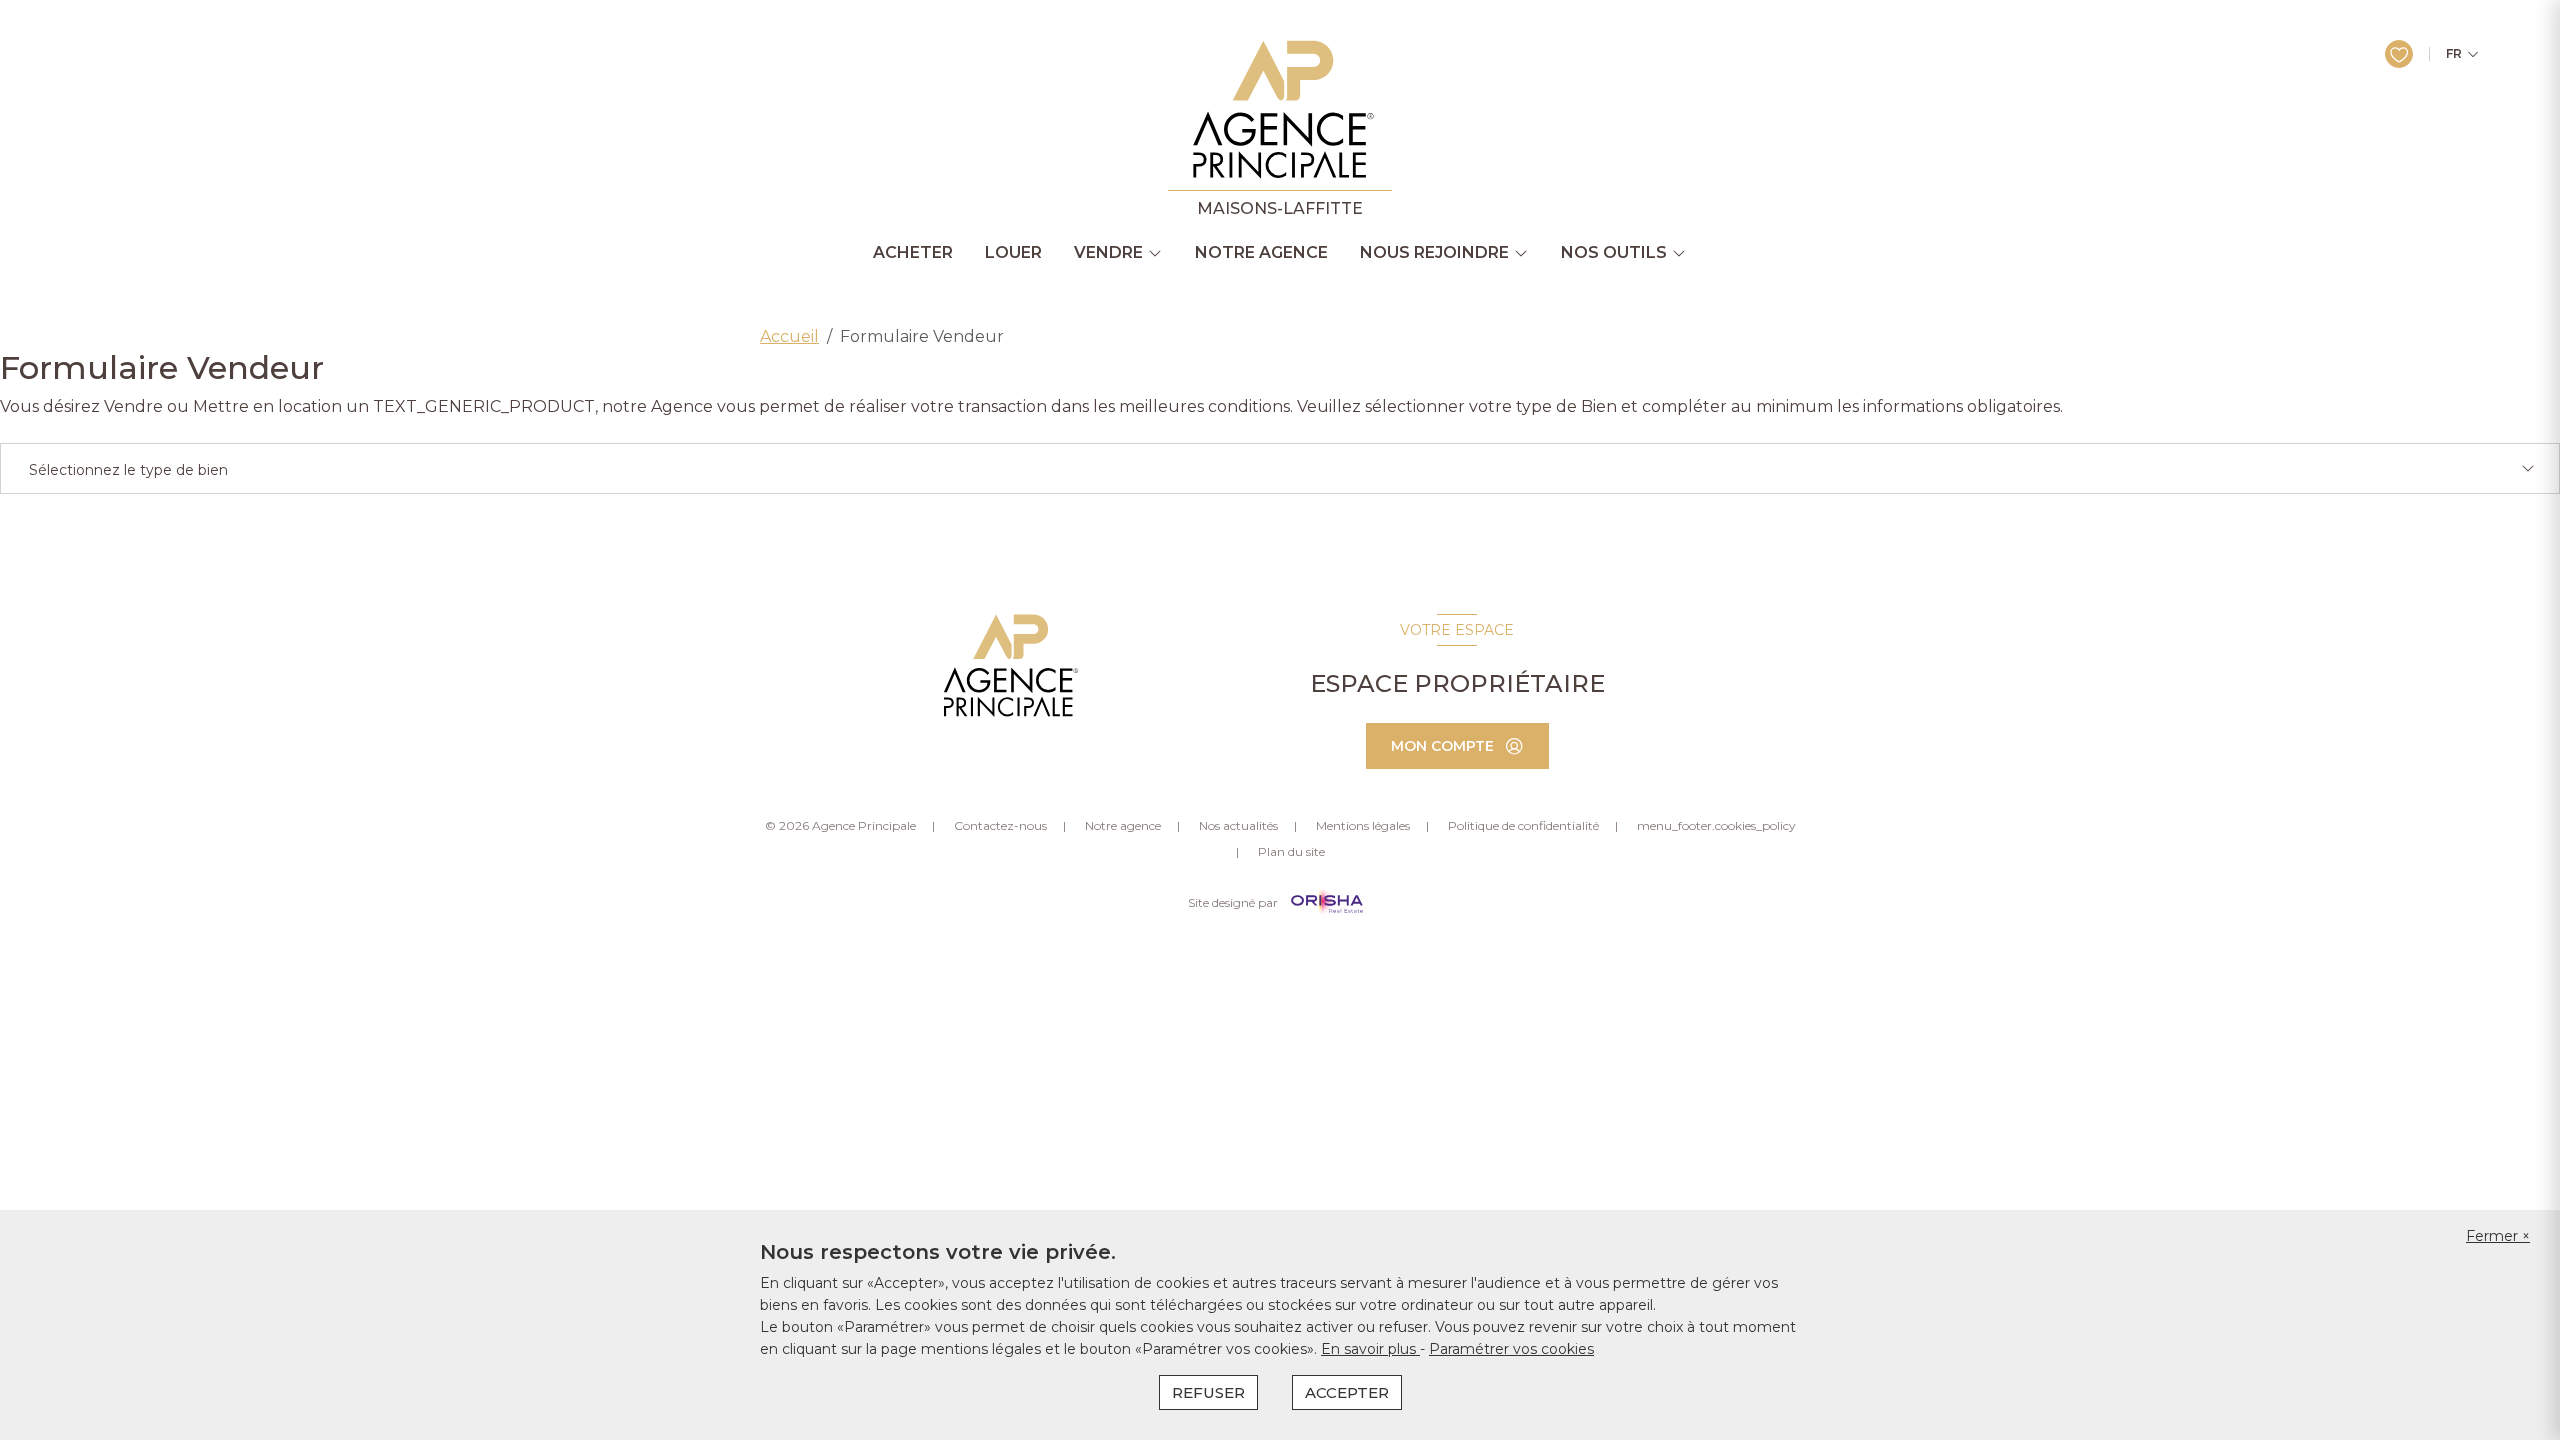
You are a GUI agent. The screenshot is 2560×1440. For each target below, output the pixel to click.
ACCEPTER (1347, 1392)
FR (2454, 54)
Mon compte (1442, 746)
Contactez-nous (1000, 825)
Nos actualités (1238, 825)
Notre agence (1261, 253)
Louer (1013, 253)
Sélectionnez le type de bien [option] (128, 470)
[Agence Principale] (1008, 666)
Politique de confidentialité (1523, 825)
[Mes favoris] (2399, 54)
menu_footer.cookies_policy (1716, 825)
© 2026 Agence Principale (840, 825)
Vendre (1108, 253)
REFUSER (1208, 1392)
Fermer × (2498, 1236)
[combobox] (1280, 468)
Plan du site (1291, 851)
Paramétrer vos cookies (1511, 1349)
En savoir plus (1370, 1349)
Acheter (913, 253)
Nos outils (1614, 253)
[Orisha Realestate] (1327, 902)
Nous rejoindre (1434, 253)
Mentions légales (1363, 825)
